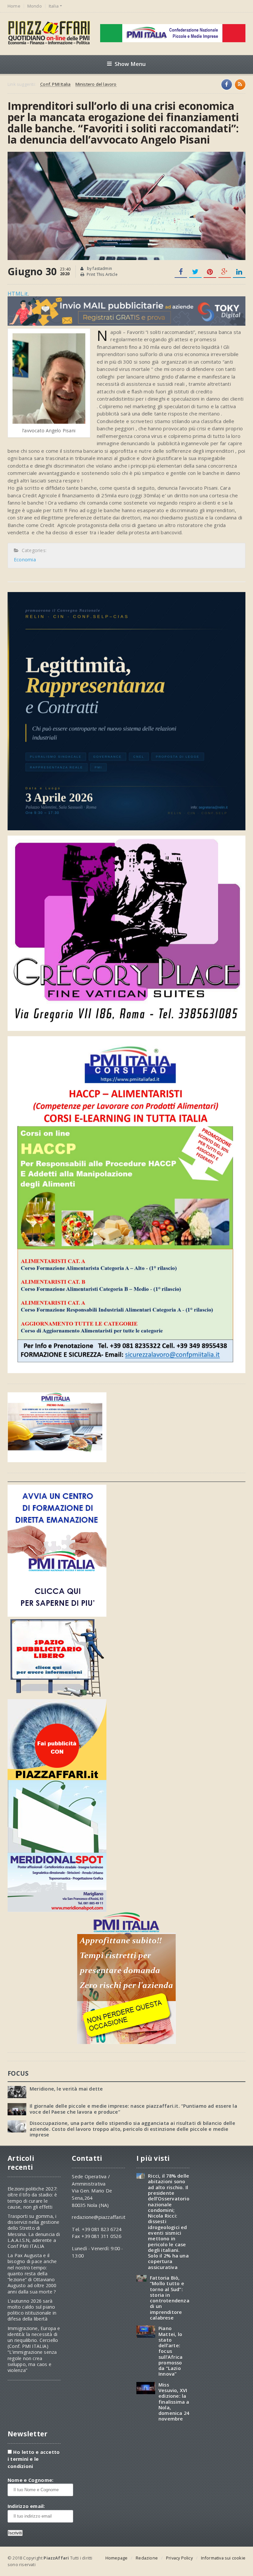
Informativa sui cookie (223, 2558)
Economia (25, 560)
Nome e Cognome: (30, 2480)
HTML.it (18, 294)
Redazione (147, 2558)
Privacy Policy (179, 2558)
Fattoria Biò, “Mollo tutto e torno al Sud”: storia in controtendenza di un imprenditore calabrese (170, 2298)
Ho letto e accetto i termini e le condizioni (34, 2459)
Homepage (117, 2558)
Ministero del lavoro (96, 84)
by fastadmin (99, 268)
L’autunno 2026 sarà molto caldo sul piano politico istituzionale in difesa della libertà (32, 2310)
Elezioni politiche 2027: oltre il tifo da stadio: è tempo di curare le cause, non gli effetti (32, 2198)
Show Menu (130, 64)
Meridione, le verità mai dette (66, 2089)
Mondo (35, 6)
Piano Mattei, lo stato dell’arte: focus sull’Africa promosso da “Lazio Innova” (170, 2351)
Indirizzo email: (26, 2506)
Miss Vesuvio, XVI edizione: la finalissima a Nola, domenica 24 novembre (174, 2402)
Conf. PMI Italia (55, 84)
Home (14, 6)
